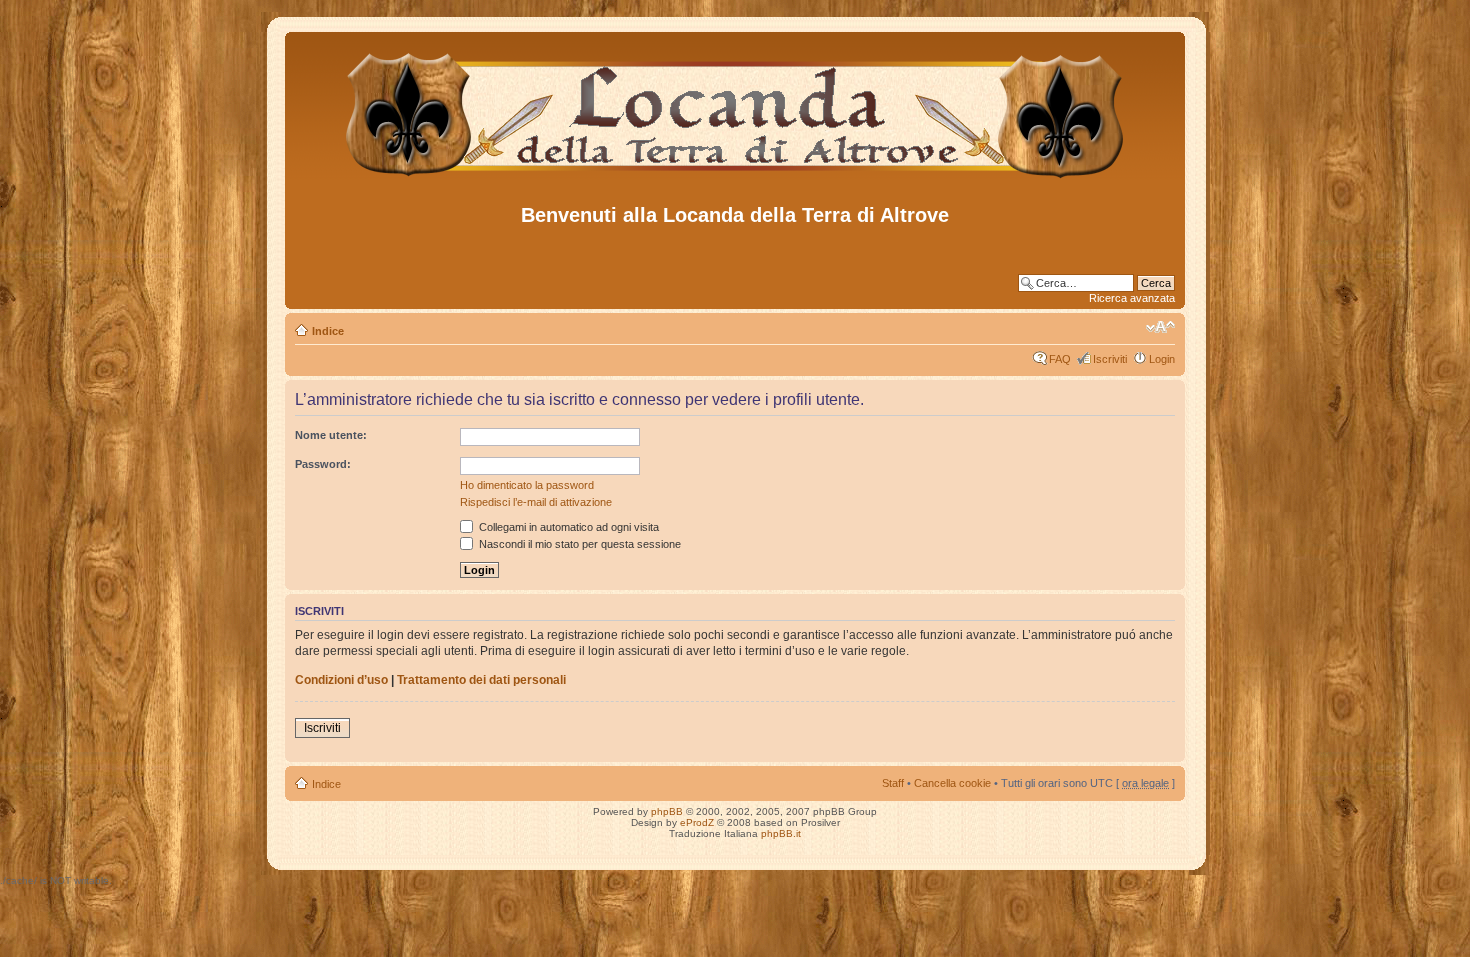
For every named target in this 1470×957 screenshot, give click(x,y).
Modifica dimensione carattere (1160, 327)
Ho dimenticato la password (527, 485)
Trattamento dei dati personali (481, 680)
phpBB (667, 811)
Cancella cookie (952, 783)
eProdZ (697, 822)
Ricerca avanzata (1132, 298)
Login (1162, 359)
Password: (323, 464)
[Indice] (735, 178)
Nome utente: (331, 435)
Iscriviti (1110, 359)
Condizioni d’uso (341, 680)
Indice (328, 331)
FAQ (1060, 359)
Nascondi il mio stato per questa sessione (578, 544)
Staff (893, 783)
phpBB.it (781, 833)
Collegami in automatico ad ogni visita (567, 527)
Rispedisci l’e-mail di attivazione (536, 502)
